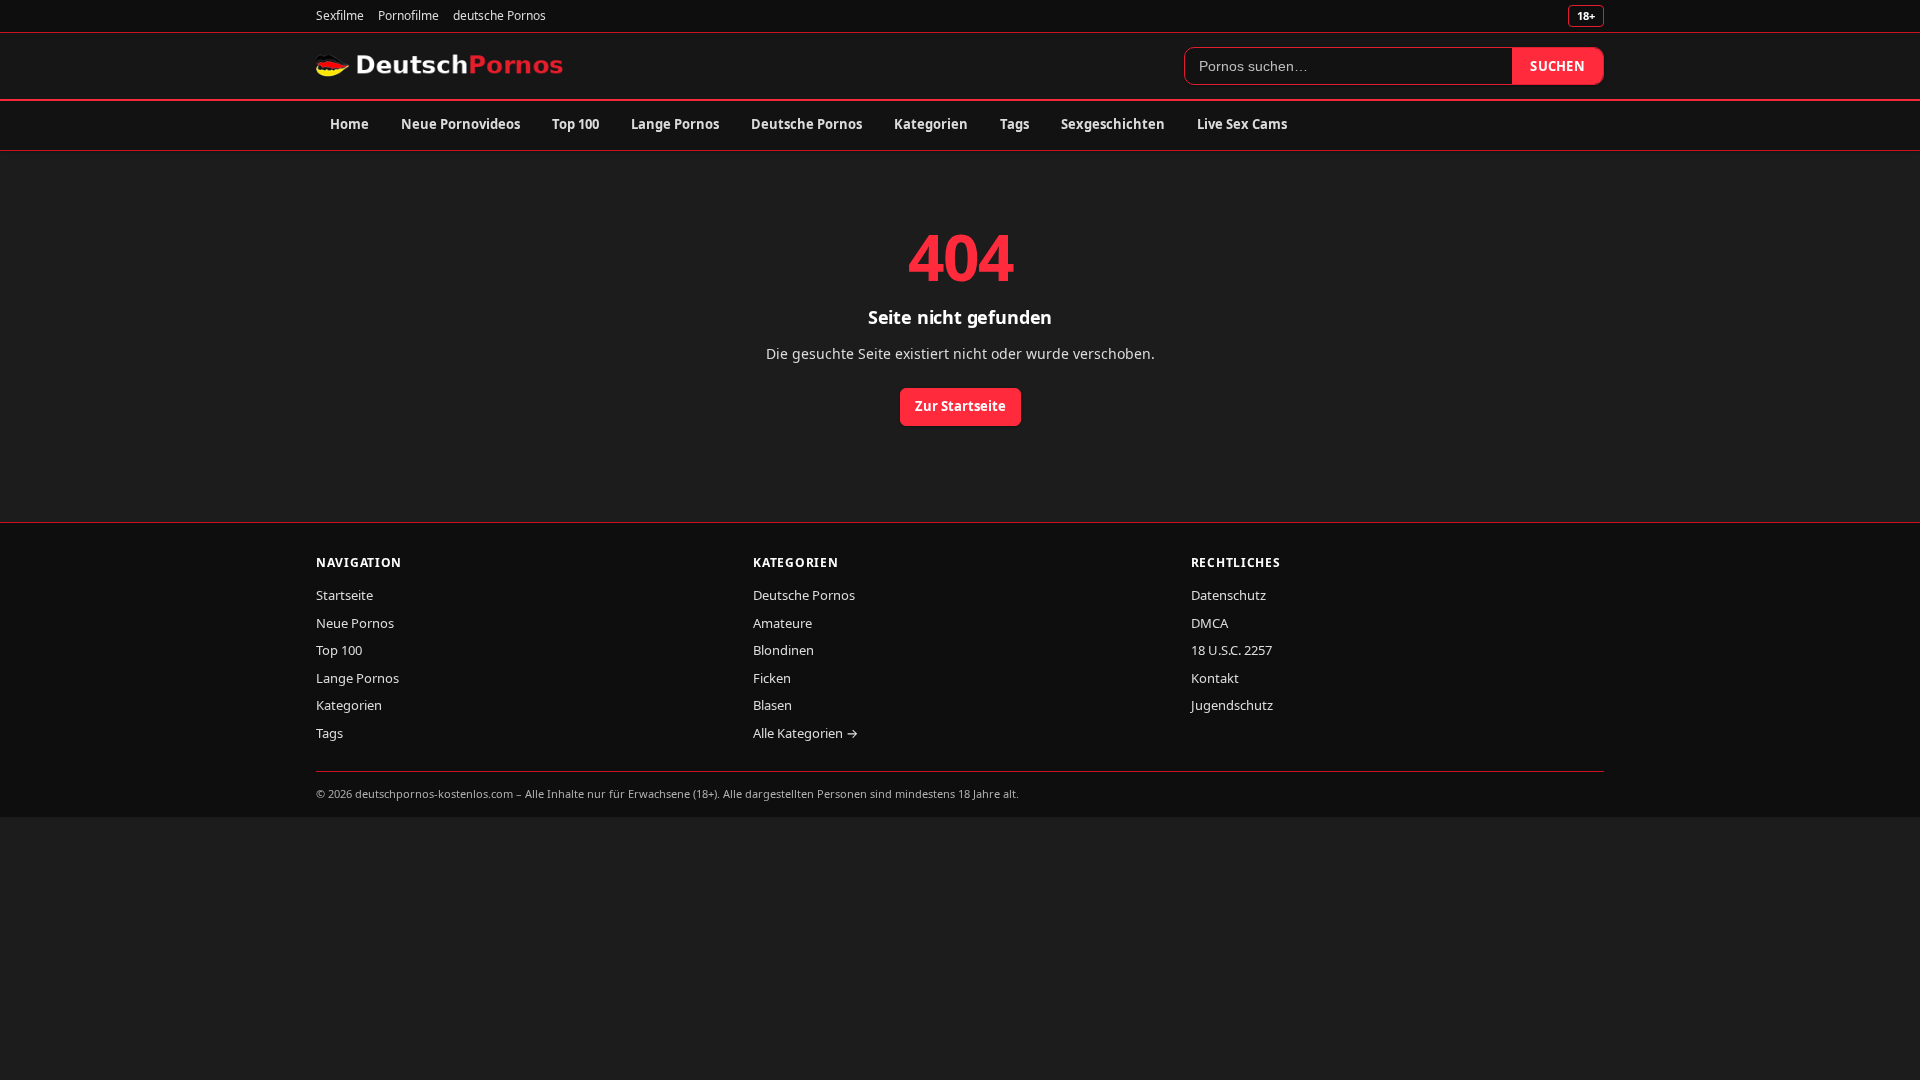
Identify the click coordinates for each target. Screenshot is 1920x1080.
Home (349, 124)
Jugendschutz (1232, 705)
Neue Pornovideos (460, 124)
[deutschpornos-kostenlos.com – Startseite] (441, 66)
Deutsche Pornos (806, 124)
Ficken (772, 678)
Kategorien (931, 124)
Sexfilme (340, 15)
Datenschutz (1228, 595)
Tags (1014, 124)
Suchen (1557, 66)
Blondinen (783, 650)
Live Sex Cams (1242, 124)
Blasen (772, 705)
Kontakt (1215, 678)
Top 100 (575, 124)
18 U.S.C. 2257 (1231, 650)
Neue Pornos (355, 623)
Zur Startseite (960, 406)
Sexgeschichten (1113, 124)
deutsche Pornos (499, 15)
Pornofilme (408, 15)
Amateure (782, 623)
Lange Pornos (675, 124)
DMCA (1209, 623)
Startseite (344, 595)
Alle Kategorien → (805, 733)
